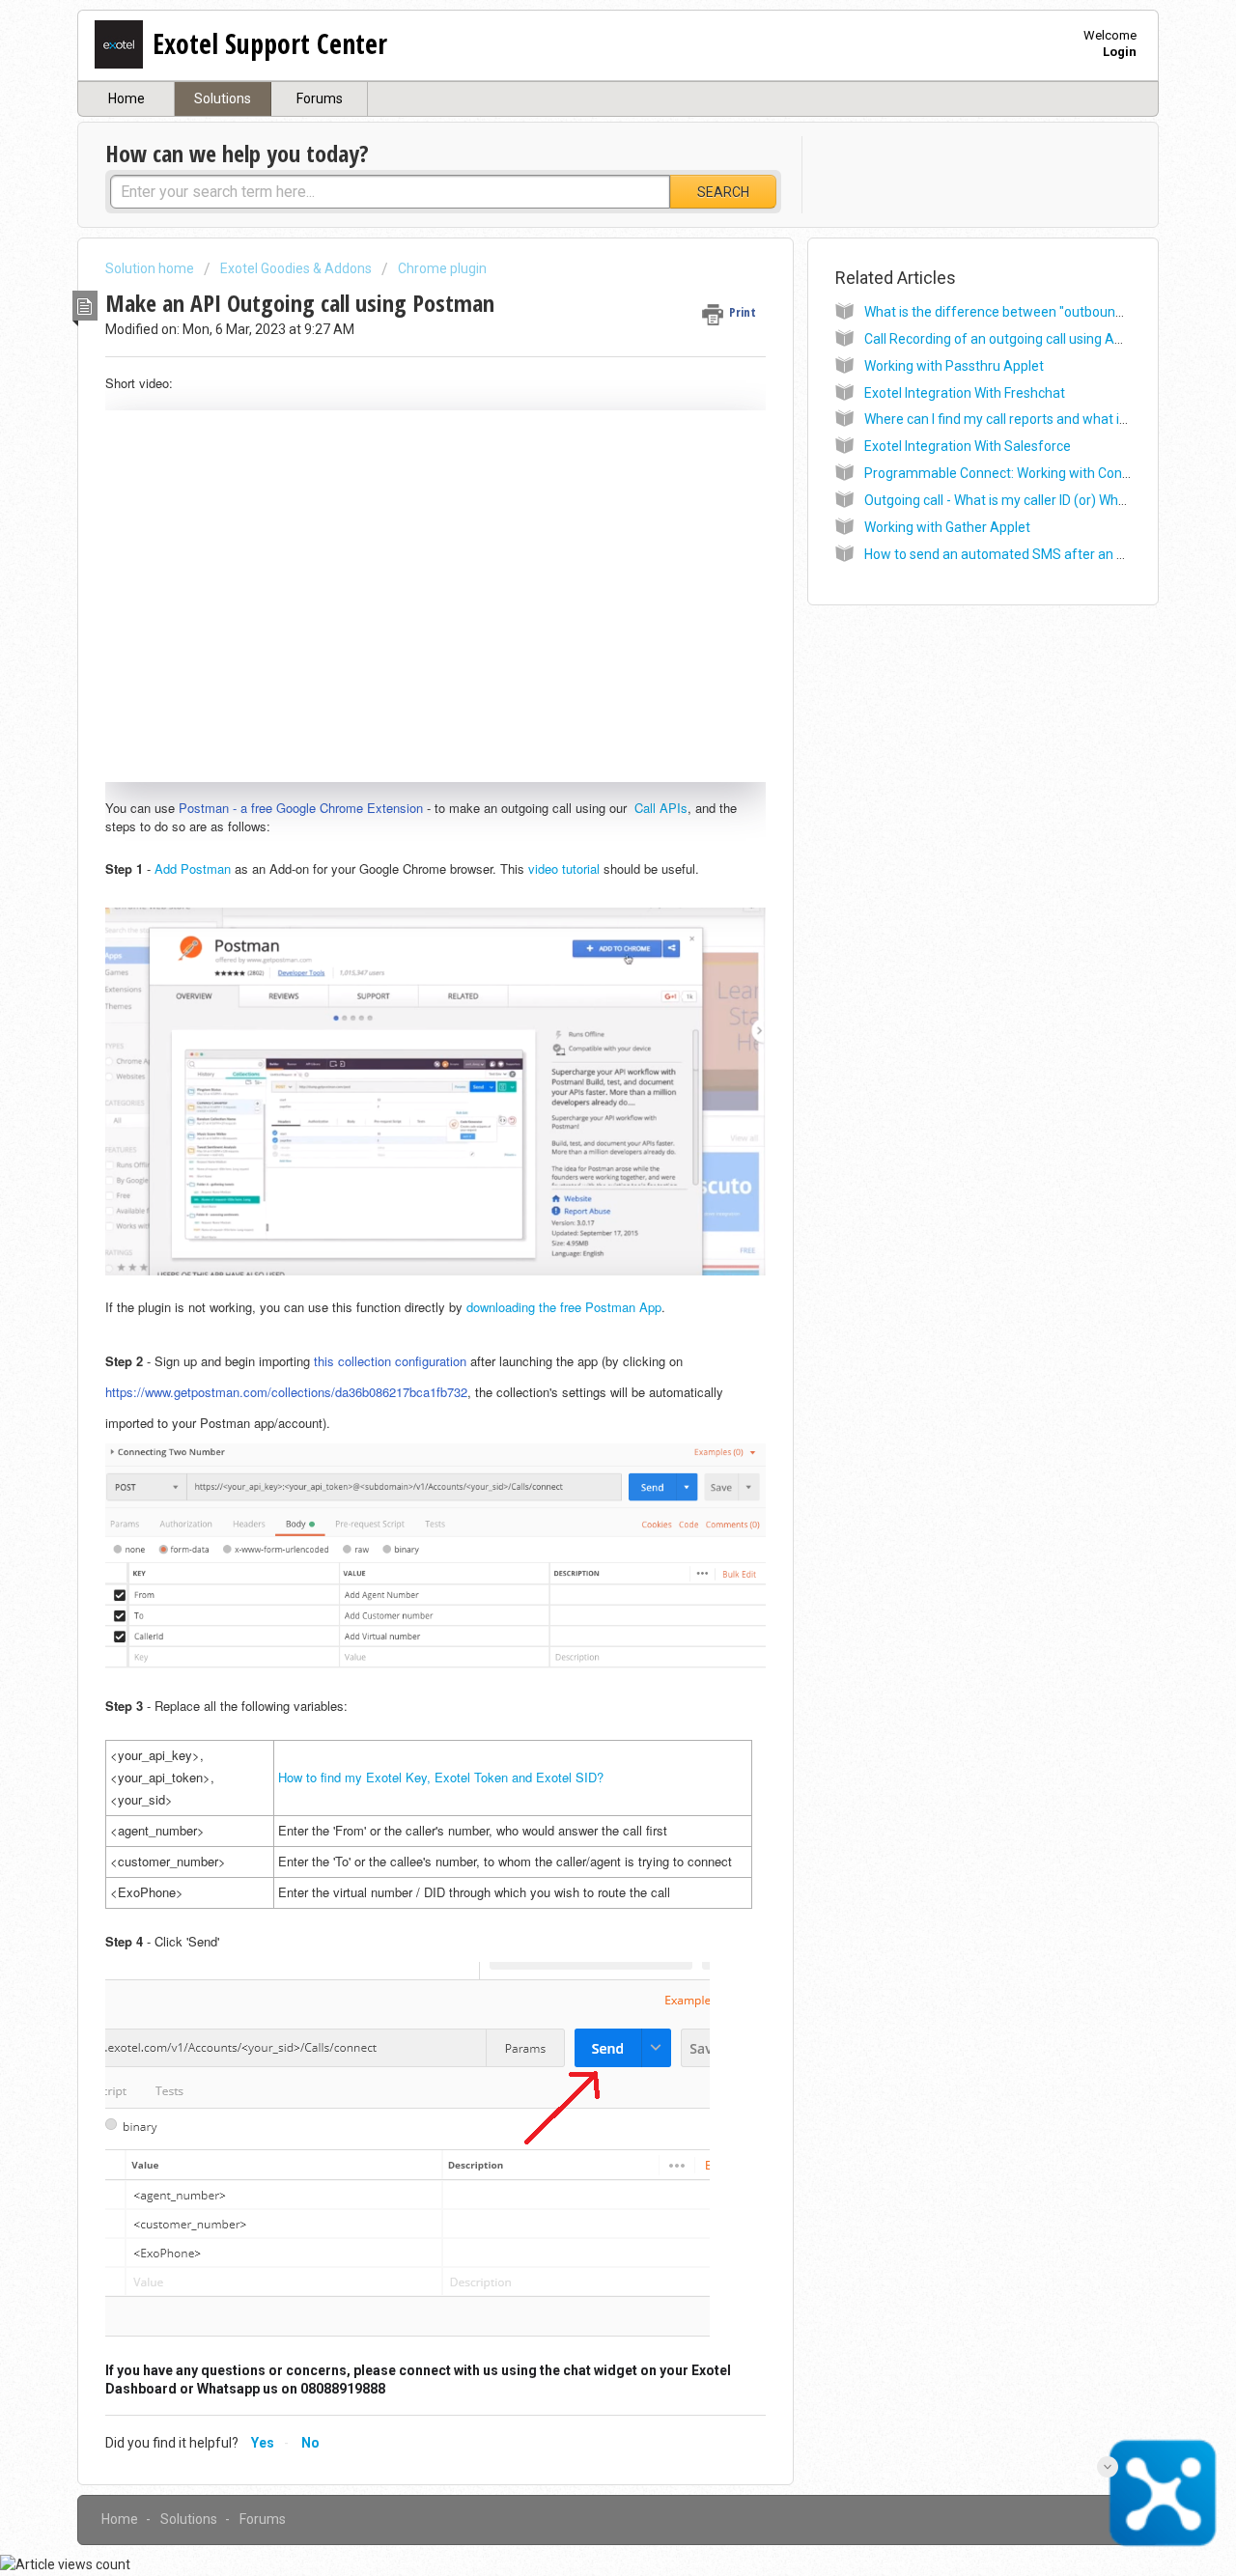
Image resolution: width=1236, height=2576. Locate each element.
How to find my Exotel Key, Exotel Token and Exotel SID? (441, 1777)
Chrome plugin (442, 268)
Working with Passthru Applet (954, 366)
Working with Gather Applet (947, 527)
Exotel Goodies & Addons (296, 268)
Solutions (223, 98)
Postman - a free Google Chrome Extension (301, 808)
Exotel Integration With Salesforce (968, 446)
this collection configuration (390, 1361)
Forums (320, 98)
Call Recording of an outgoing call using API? (998, 339)
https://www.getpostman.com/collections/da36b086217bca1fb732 (286, 1392)
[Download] (582, 1064)
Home (126, 98)
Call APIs (661, 808)
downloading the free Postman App (564, 1307)
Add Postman (193, 868)
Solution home (151, 268)
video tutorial (564, 868)
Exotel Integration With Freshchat (965, 393)
